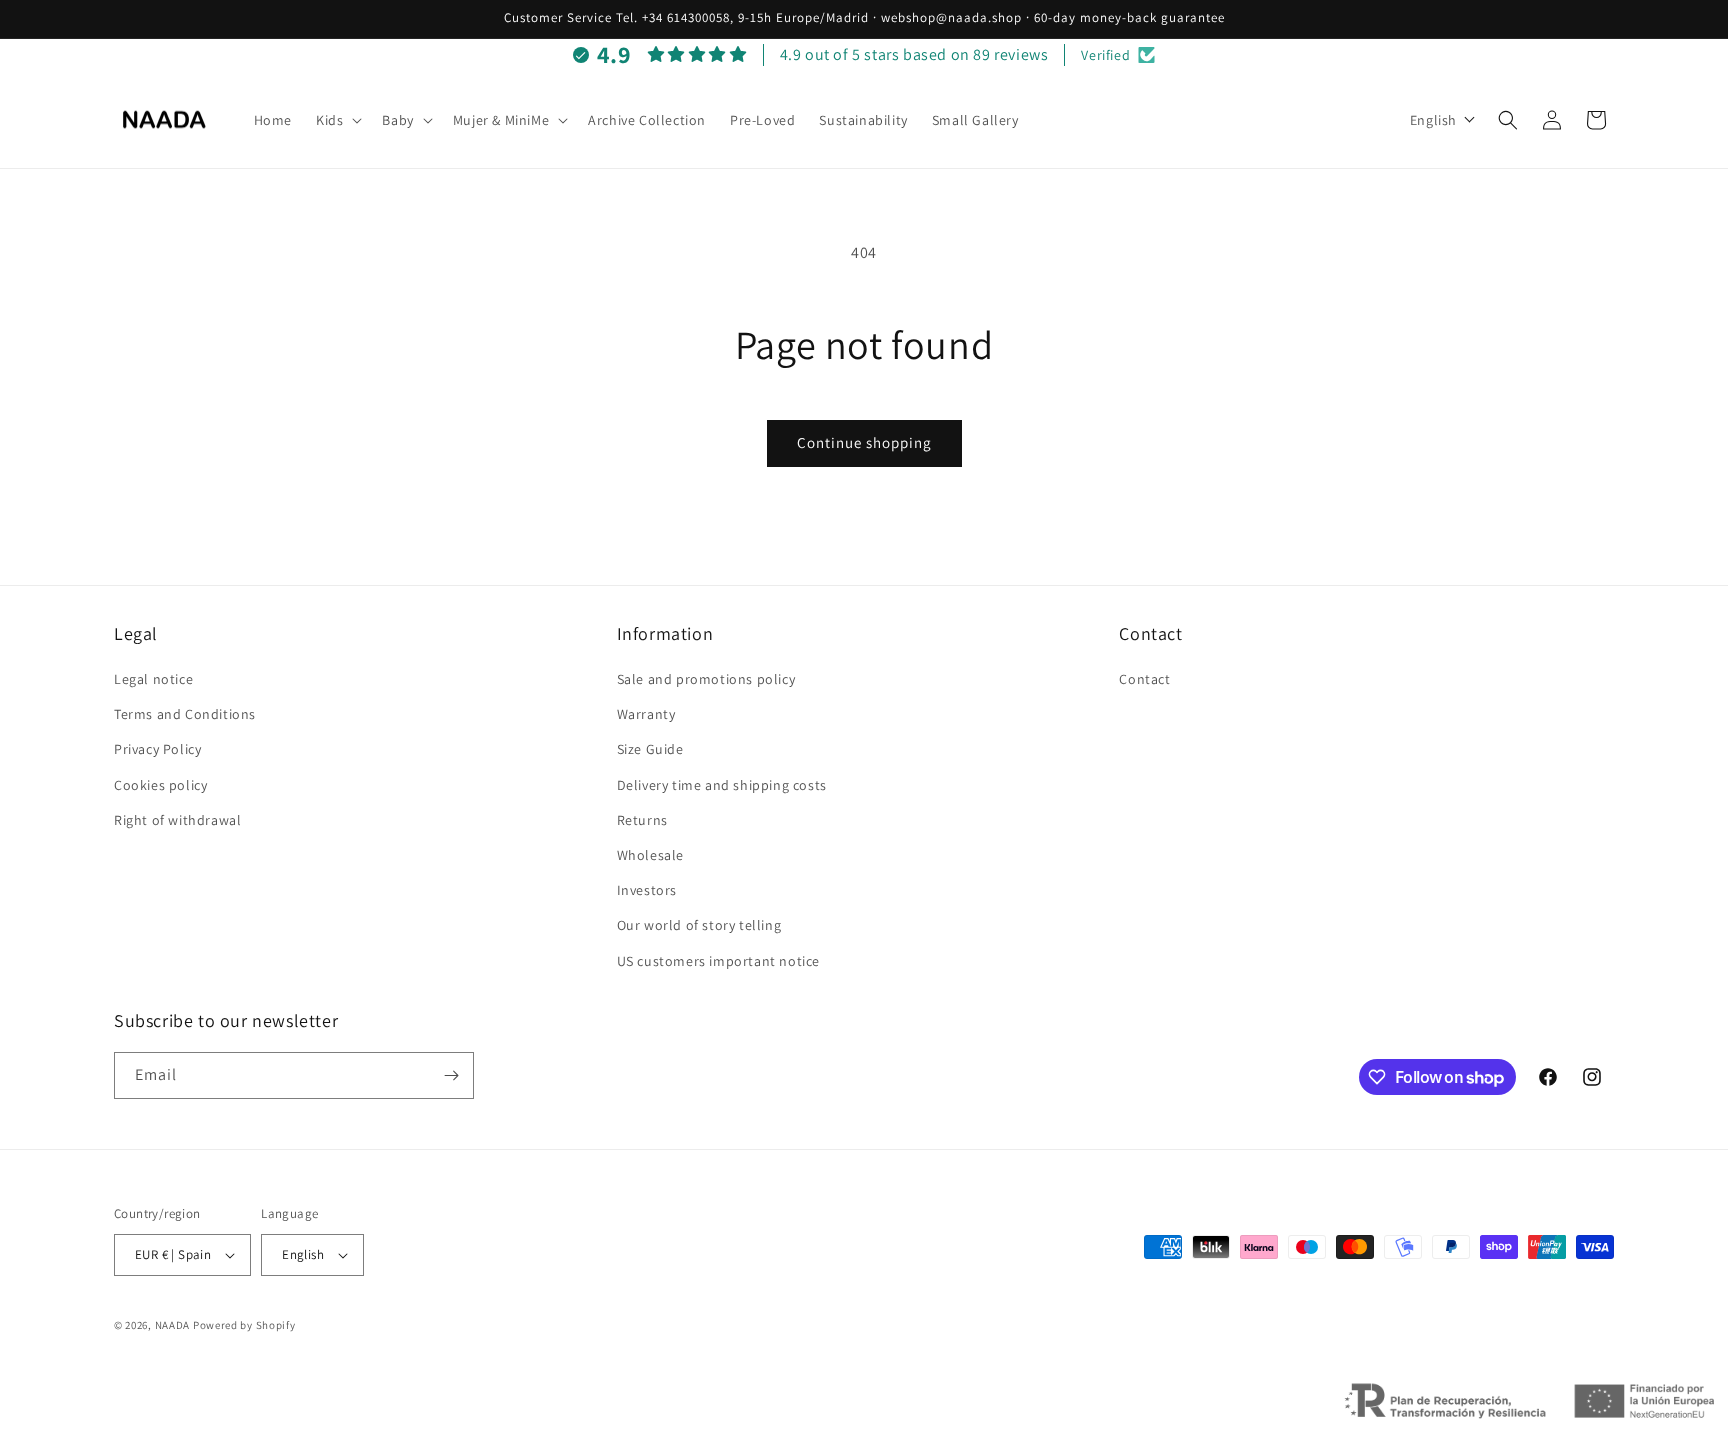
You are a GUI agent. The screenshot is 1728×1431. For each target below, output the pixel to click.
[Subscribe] (451, 1075)
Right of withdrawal (177, 820)
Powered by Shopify (244, 1325)
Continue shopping (864, 442)
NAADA (173, 1325)
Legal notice (153, 679)
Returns (642, 820)
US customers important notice (718, 961)
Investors (647, 890)
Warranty (646, 714)
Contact (1144, 679)
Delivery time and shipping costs (722, 785)
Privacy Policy (157, 749)
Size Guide (650, 749)
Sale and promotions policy (706, 679)
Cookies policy (160, 785)
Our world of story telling (699, 925)
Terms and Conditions (185, 714)
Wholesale (650, 855)
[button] (337, 120)
